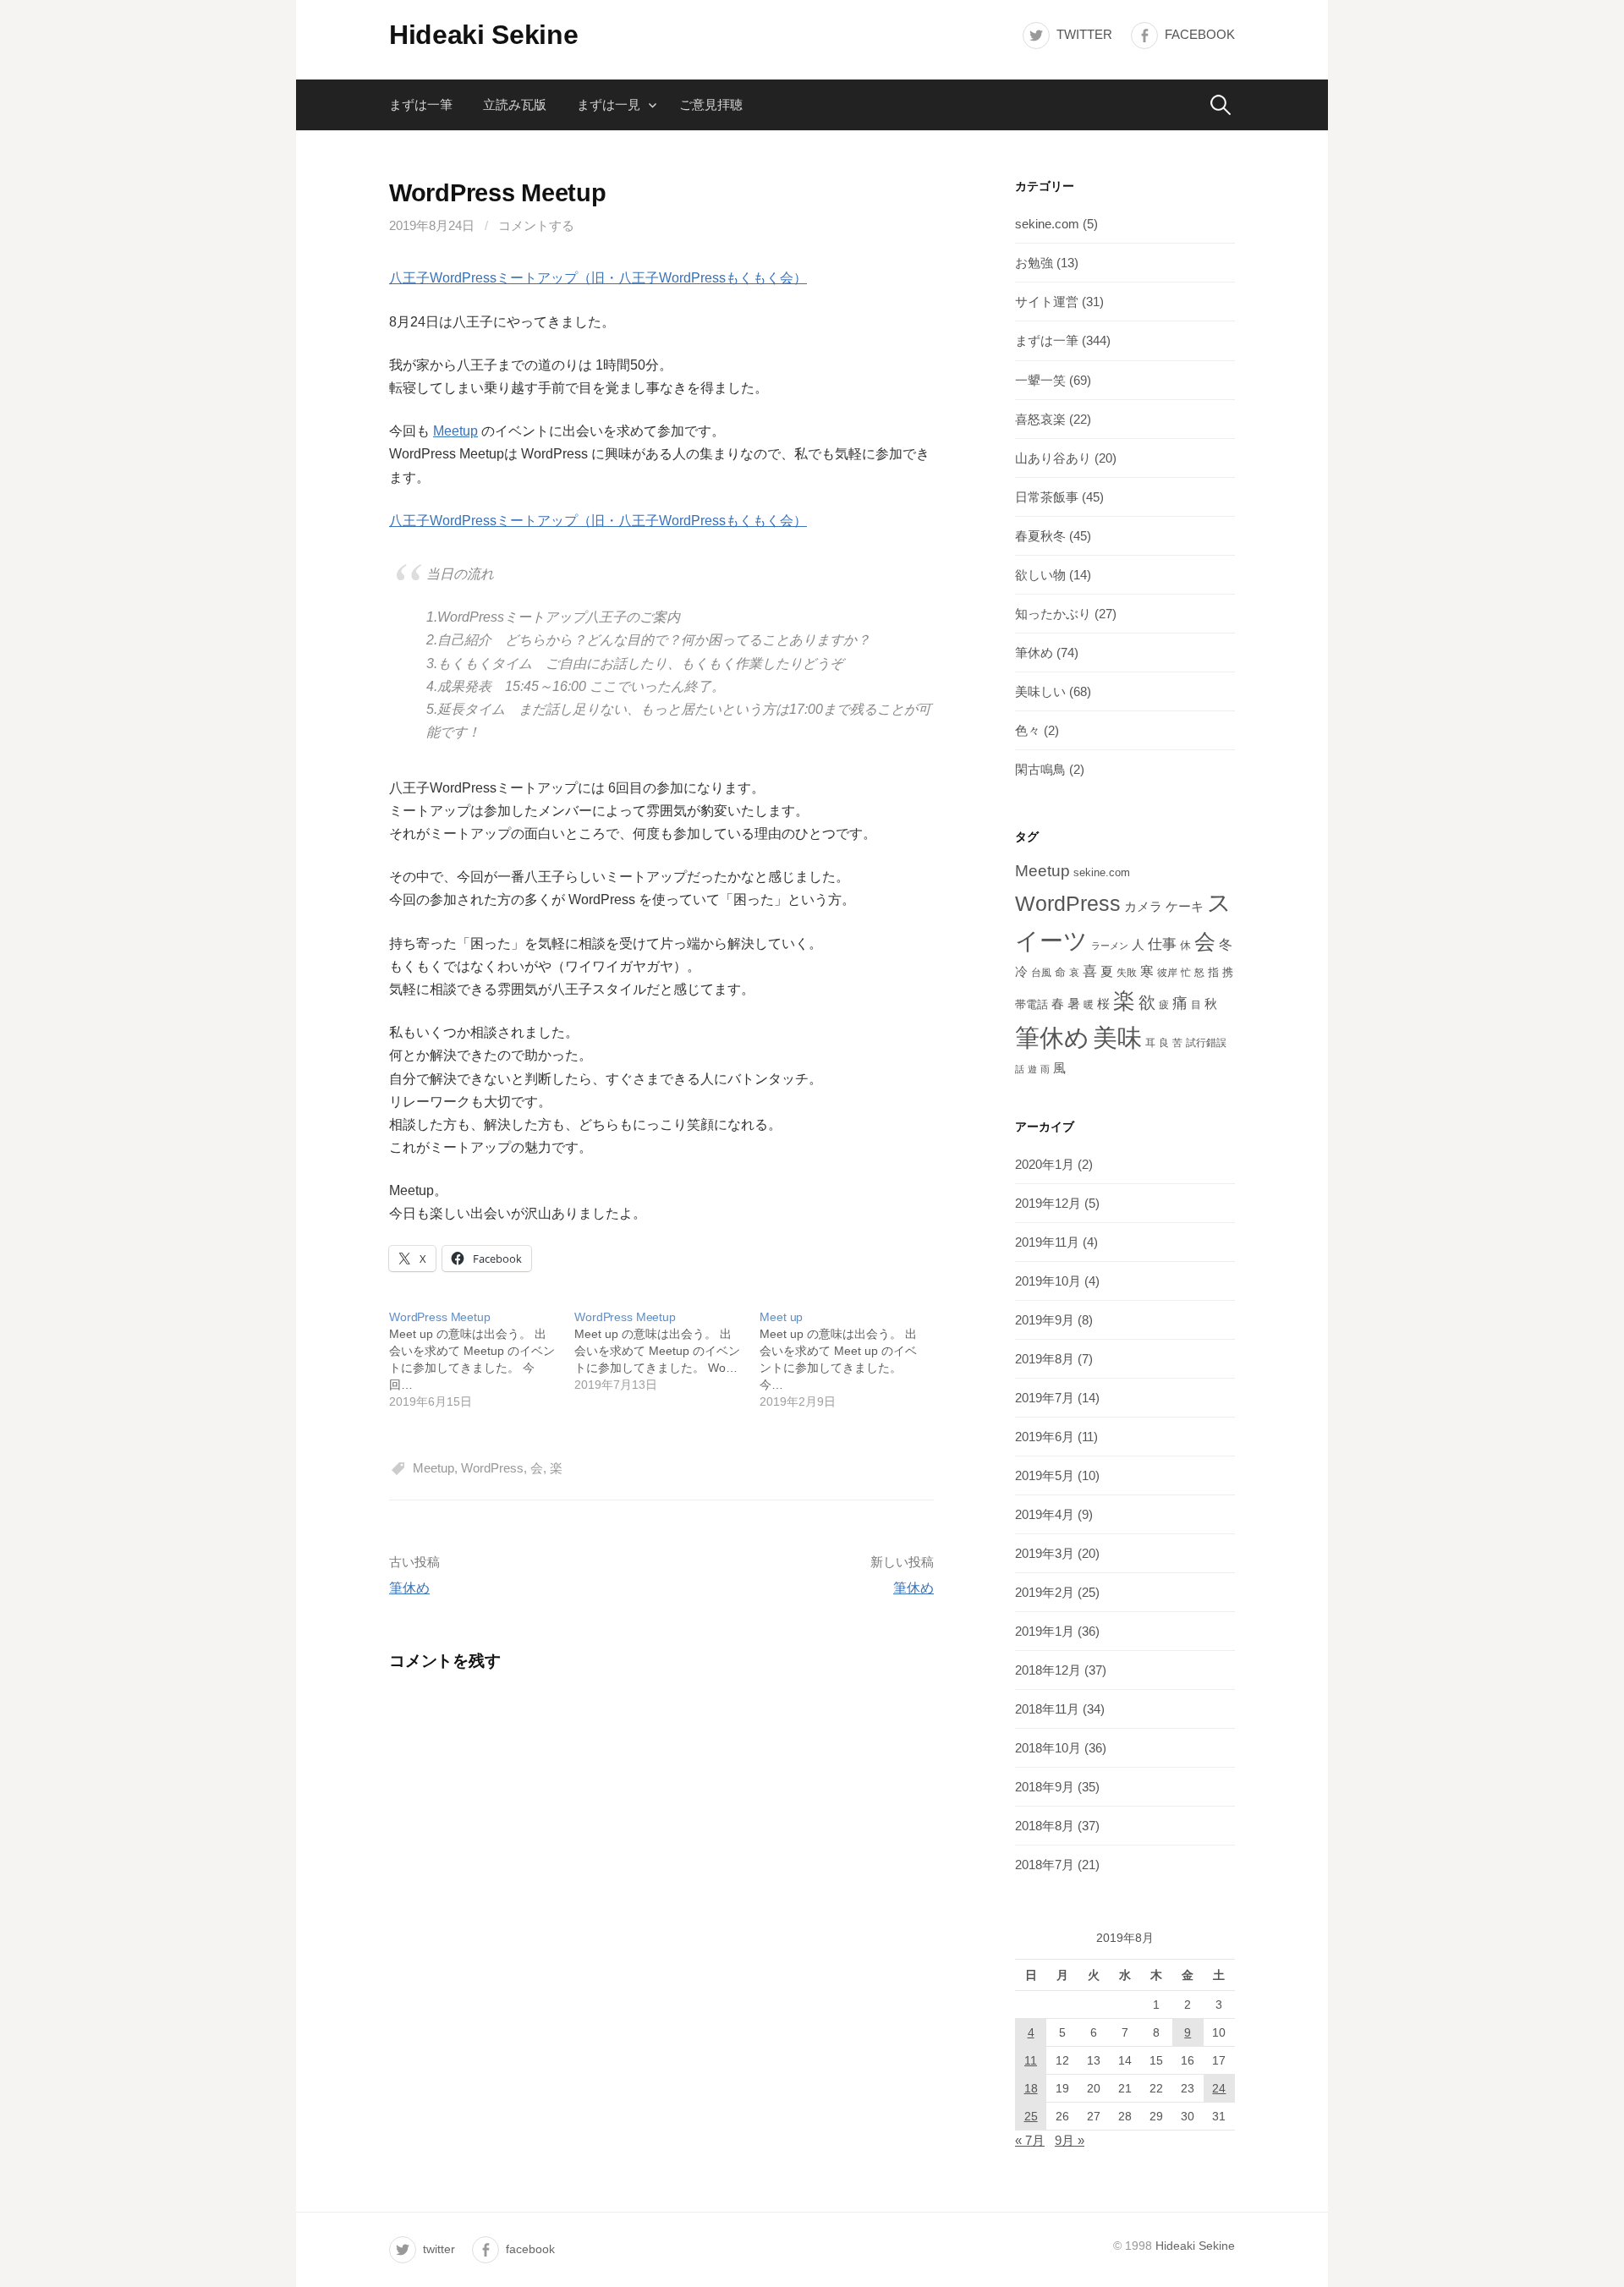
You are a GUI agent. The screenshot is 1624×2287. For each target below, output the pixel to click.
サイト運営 (1047, 302)
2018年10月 (1048, 1748)
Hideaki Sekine (484, 35)
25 (1031, 2116)
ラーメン (1110, 946)
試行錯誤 (1206, 1043)
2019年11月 (1047, 1242)
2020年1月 (1045, 1164)
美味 (1117, 1037)
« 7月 (1030, 2140)
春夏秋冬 (1040, 536)
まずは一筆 (421, 104)
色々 (1028, 730)
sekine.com (1047, 224)
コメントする (536, 225)
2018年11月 (1047, 1709)
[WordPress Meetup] (482, 1359)
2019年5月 (1045, 1475)
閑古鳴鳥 (1040, 769)
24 (1219, 2088)
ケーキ (1185, 906)
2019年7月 (1045, 1398)
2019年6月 (1045, 1437)
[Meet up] (852, 1359)
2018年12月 (1048, 1670)
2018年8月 (1045, 1826)
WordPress (492, 1468)
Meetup (455, 431)
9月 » (1070, 2140)
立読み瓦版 (515, 104)
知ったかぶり (1053, 614)
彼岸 (1167, 973)
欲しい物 (1040, 575)
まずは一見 (609, 104)
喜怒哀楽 (1040, 419)
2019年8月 (1045, 1359)
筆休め (409, 1588)
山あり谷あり (1053, 458)
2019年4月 (1045, 1514)
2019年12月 (1048, 1203)
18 (1031, 2088)
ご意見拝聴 (711, 104)
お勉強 (1034, 263)
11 (1031, 2060)
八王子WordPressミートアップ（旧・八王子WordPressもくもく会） (598, 278)
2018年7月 (1045, 1865)
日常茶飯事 (1047, 497)
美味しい (1040, 691)
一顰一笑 (1040, 380)
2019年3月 (1045, 1553)
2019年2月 (1045, 1592)
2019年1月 (1045, 1631)
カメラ (1143, 907)
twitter (1084, 34)
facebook (1200, 34)
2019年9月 (1045, 1320)
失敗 (1127, 973)
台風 (1041, 973)
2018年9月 (1045, 1787)
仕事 (1162, 944)
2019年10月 (1048, 1281)
